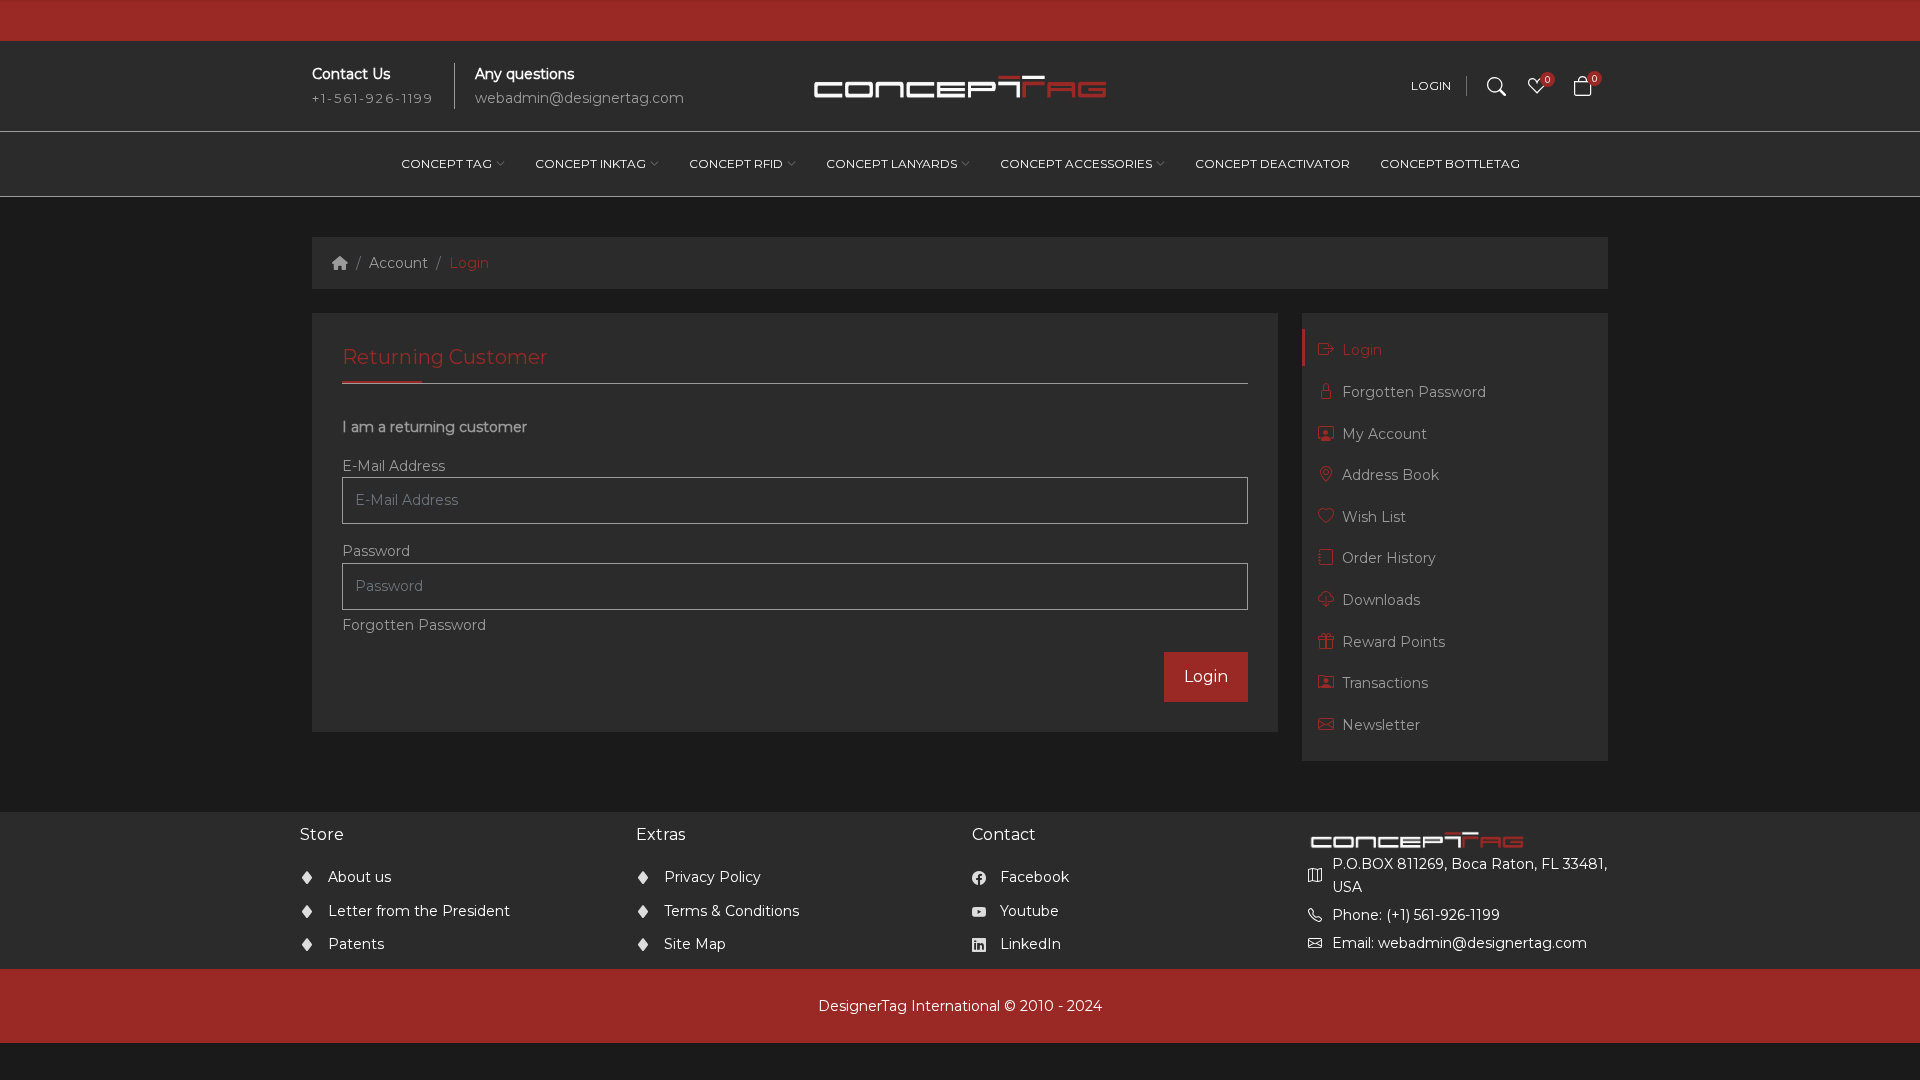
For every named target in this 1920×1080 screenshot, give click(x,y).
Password (376, 551)
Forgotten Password (414, 625)
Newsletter (1381, 725)
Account (398, 263)
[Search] (1496, 86)
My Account (1384, 434)
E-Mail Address (393, 466)
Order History (1389, 558)
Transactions (1385, 683)
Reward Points (1393, 642)
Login (1431, 86)
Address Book (1390, 475)
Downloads (1381, 600)
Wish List (1374, 517)
